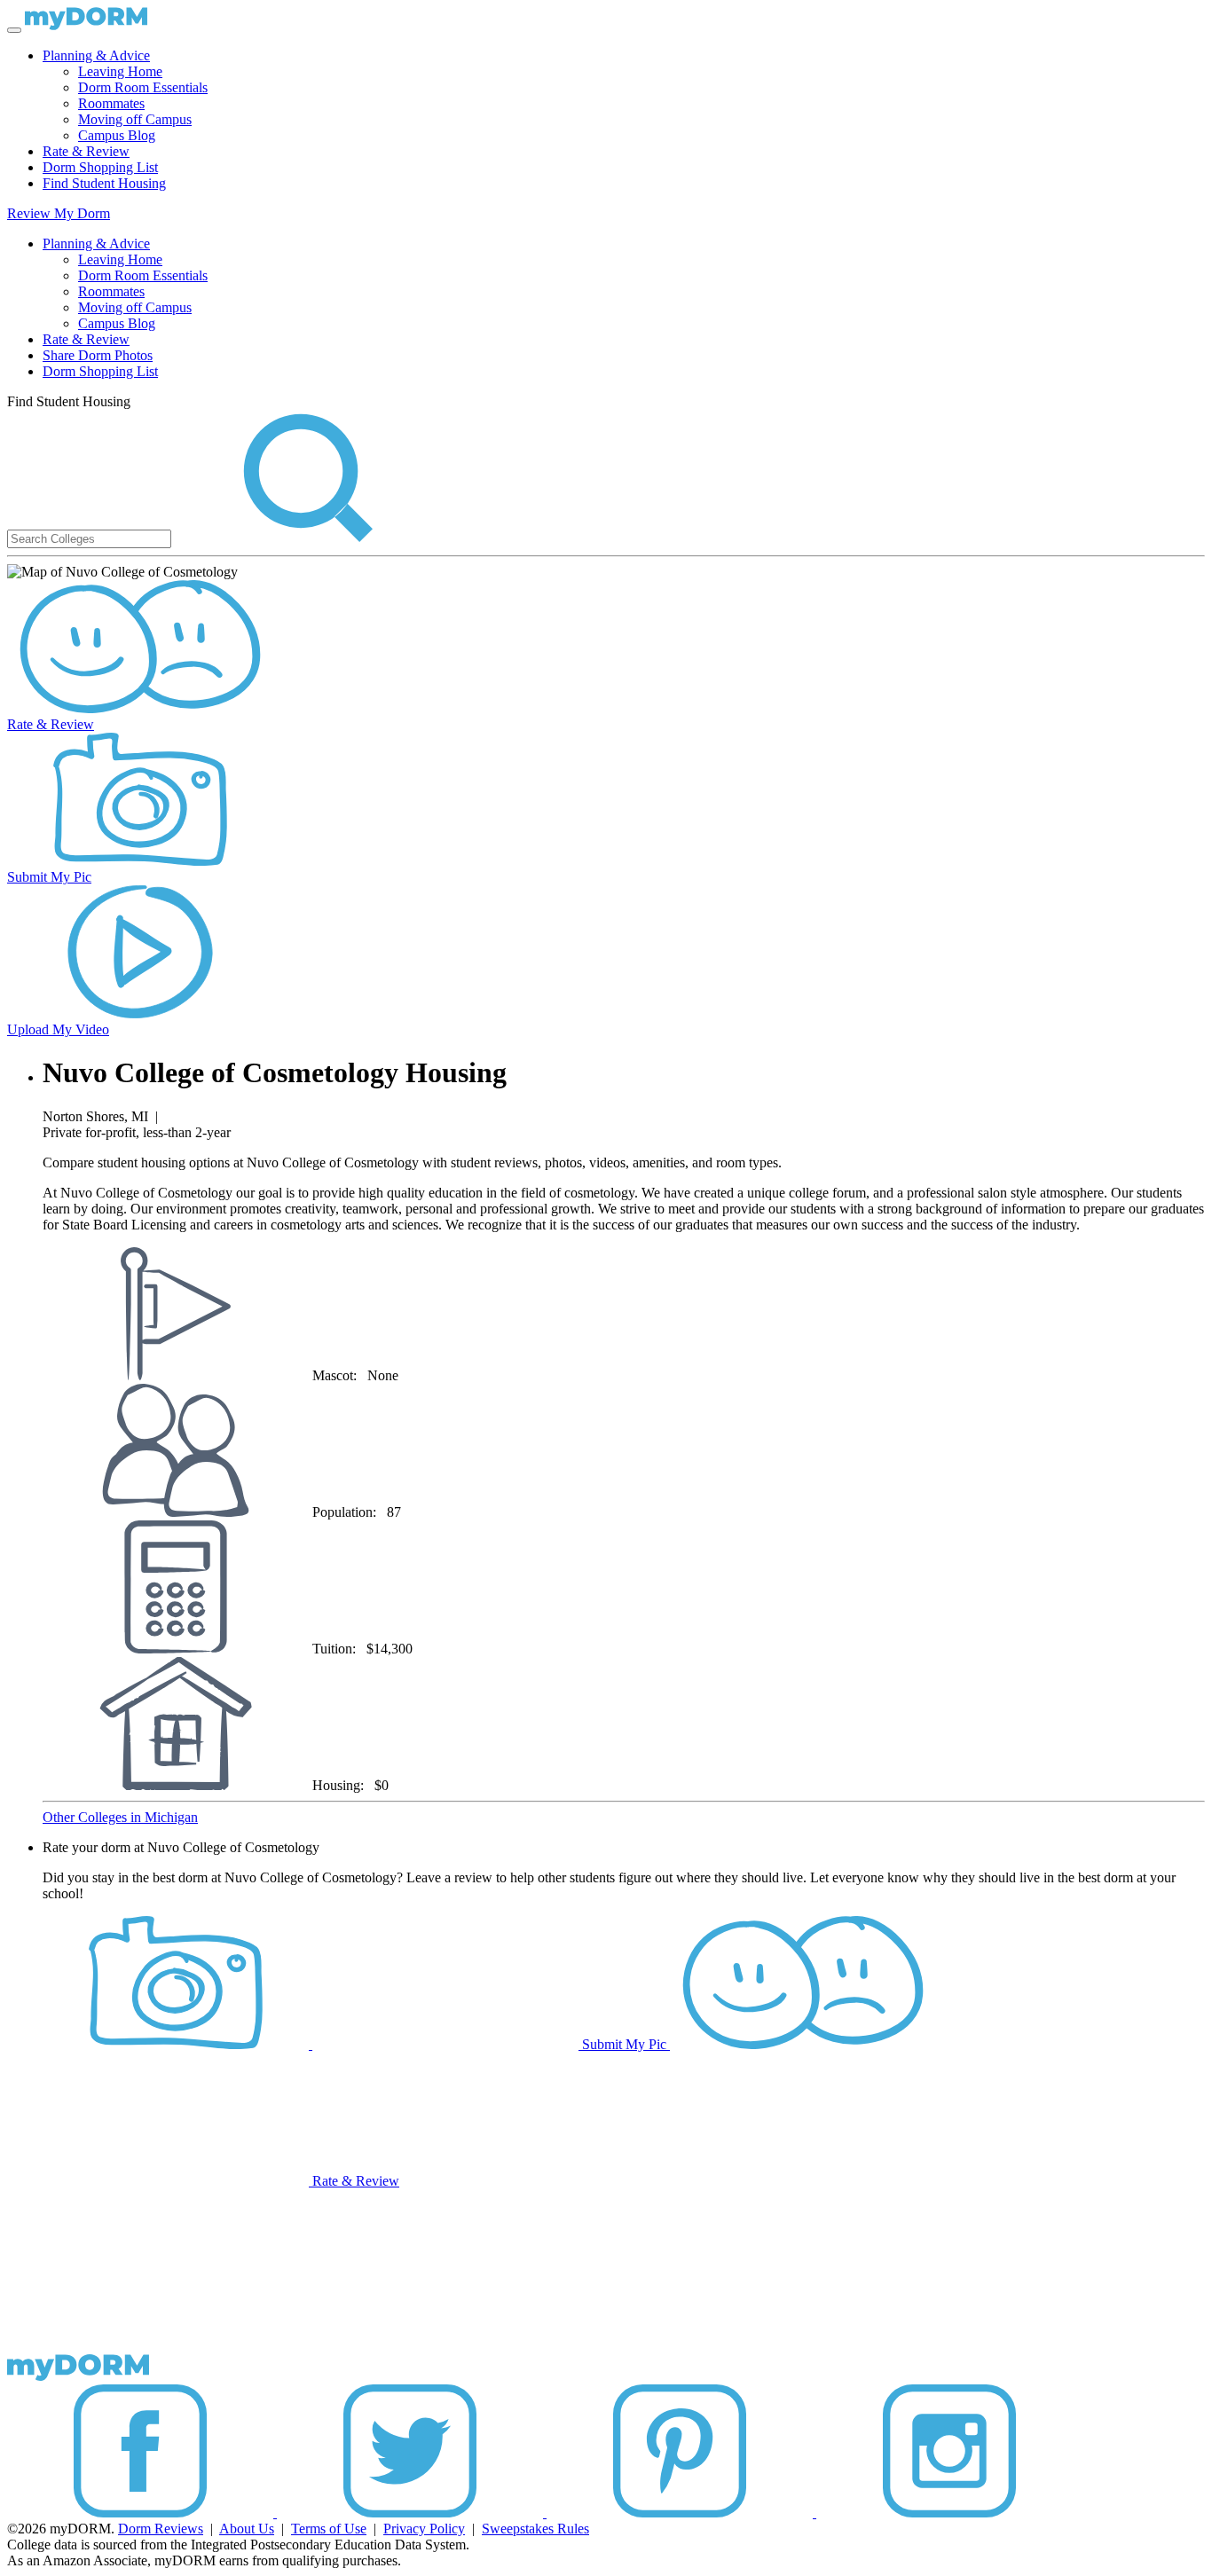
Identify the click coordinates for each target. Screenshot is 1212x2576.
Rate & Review (86, 151)
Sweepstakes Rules (535, 2529)
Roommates (111, 103)
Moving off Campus (135, 119)
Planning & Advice (96, 55)
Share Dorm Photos (98, 355)
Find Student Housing (104, 183)
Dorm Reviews (161, 2529)
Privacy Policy (424, 2529)
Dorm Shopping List (100, 167)
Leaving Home (120, 71)
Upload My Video (58, 1029)
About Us (247, 2529)
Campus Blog (117, 135)
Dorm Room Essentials (143, 87)
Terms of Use (329, 2529)
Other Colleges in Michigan (120, 1817)
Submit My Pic (49, 877)
